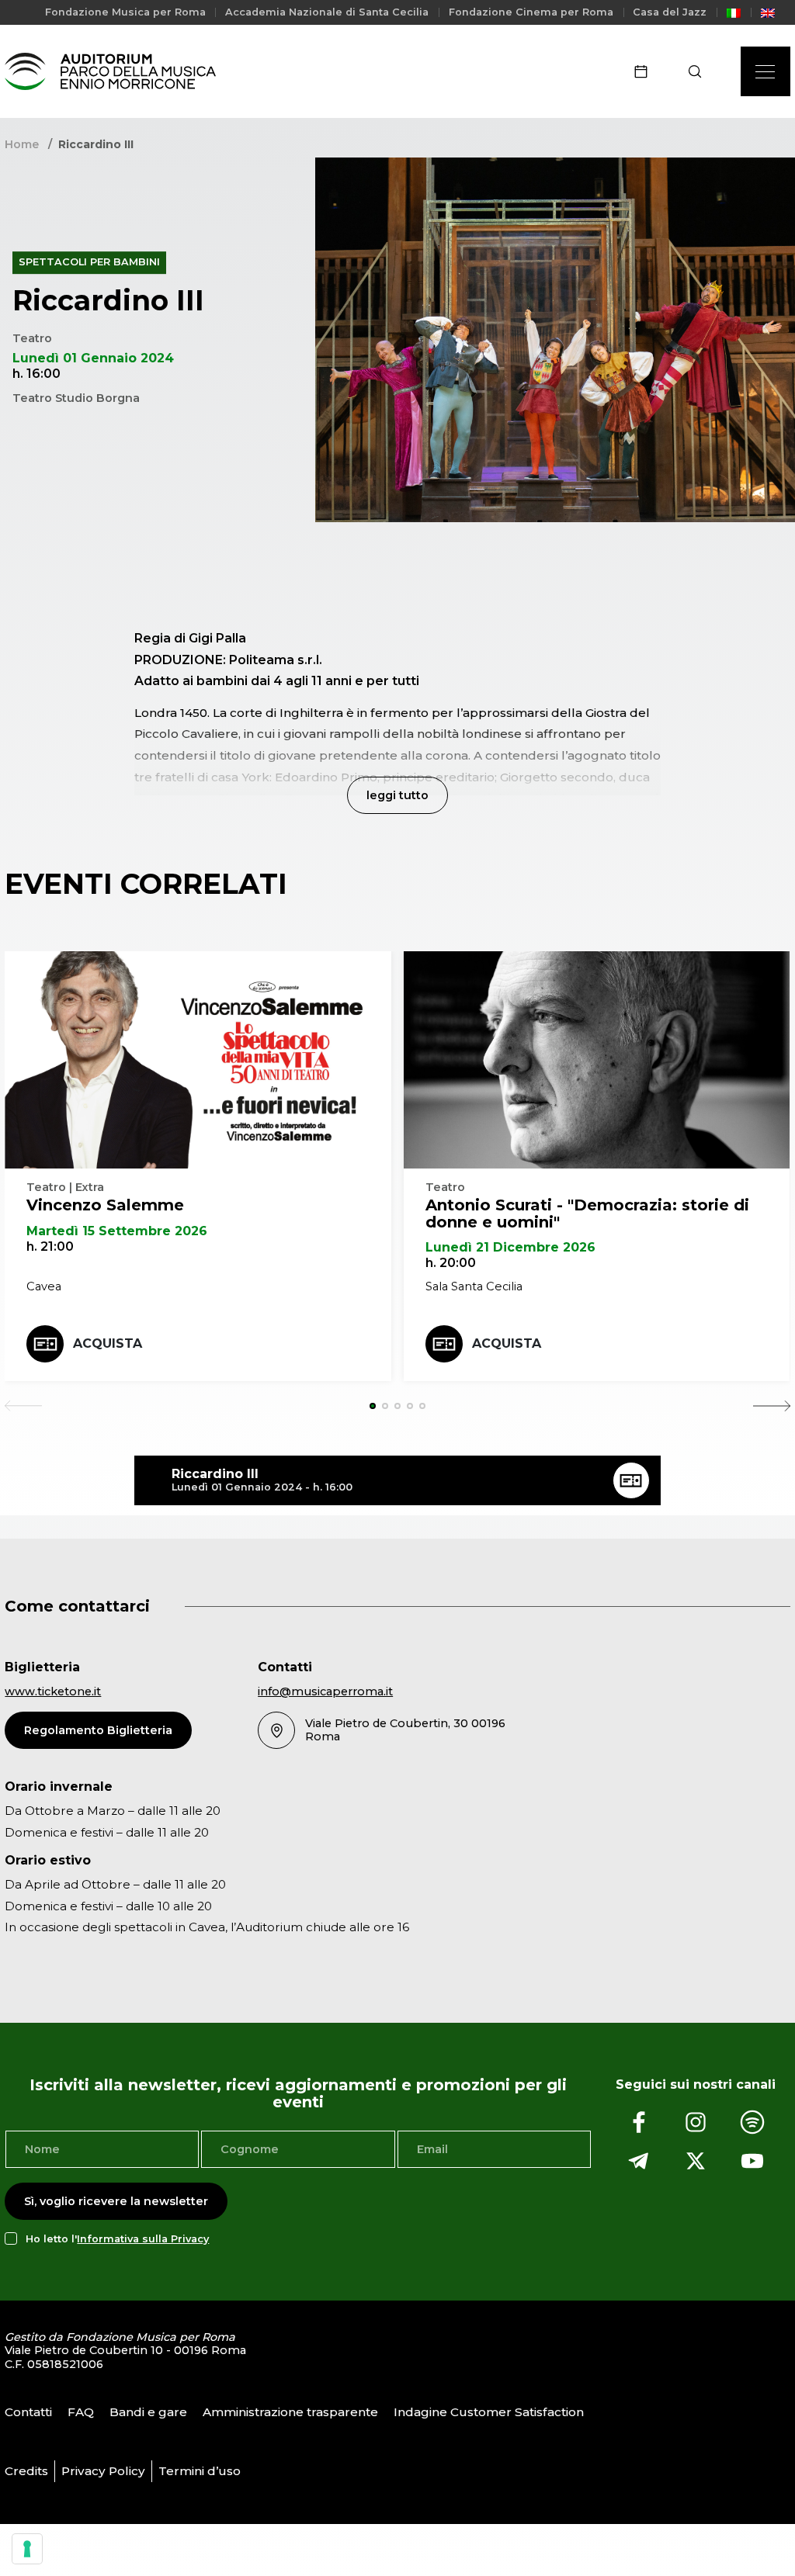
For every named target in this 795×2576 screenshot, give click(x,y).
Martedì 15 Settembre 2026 (117, 1231)
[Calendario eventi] (646, 71)
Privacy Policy (103, 2471)
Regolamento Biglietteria (98, 1730)
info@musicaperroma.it (325, 1691)
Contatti (28, 2412)
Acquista (108, 1343)
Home (22, 144)
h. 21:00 (50, 1246)
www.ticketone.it (53, 1691)
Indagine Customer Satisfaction (489, 2412)
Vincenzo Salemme (105, 1205)
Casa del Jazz (670, 12)
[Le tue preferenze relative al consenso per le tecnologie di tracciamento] (27, 2549)
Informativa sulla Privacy (143, 2239)
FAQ (81, 2412)
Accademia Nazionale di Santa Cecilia (327, 12)
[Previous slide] (23, 1406)
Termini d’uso (200, 2471)
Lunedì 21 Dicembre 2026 (510, 1247)
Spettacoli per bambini (89, 263)
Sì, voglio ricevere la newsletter (116, 2201)
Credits (26, 2471)
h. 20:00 (451, 1263)
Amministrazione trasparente (290, 2412)
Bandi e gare (148, 2412)
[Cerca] (700, 71)
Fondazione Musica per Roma (125, 12)
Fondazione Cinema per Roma (531, 12)
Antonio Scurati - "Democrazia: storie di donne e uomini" (587, 1214)
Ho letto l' (117, 2239)
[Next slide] (772, 1406)
